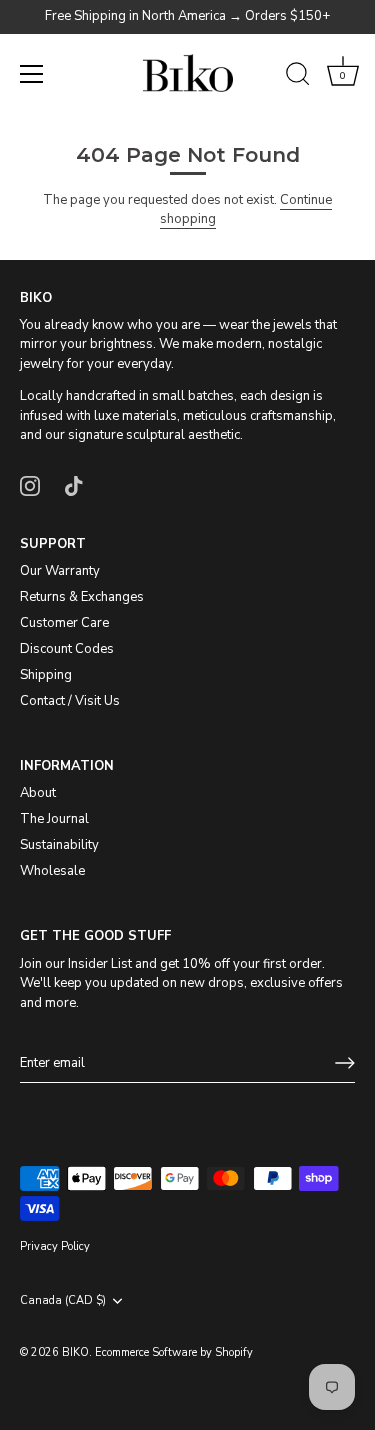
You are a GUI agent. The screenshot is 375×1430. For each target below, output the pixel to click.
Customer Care (64, 623)
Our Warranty (60, 571)
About (38, 793)
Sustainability (59, 845)
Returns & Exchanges (82, 597)
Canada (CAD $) (63, 1301)
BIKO (75, 1352)
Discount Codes (67, 649)
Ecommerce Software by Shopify (174, 1352)
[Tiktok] (74, 485)
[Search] (298, 77)
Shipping (46, 675)
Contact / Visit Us (70, 701)
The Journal (54, 819)
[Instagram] (30, 485)
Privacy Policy (55, 1246)
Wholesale (52, 871)
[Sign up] (345, 1063)
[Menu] (32, 74)
